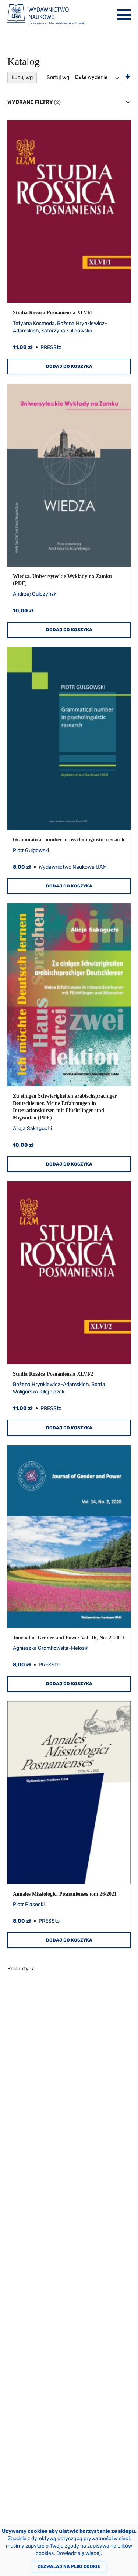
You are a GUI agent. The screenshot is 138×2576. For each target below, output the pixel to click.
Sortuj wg (58, 77)
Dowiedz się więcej (79, 2553)
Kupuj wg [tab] (22, 77)
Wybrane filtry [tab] (30, 102)
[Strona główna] (46, 15)
